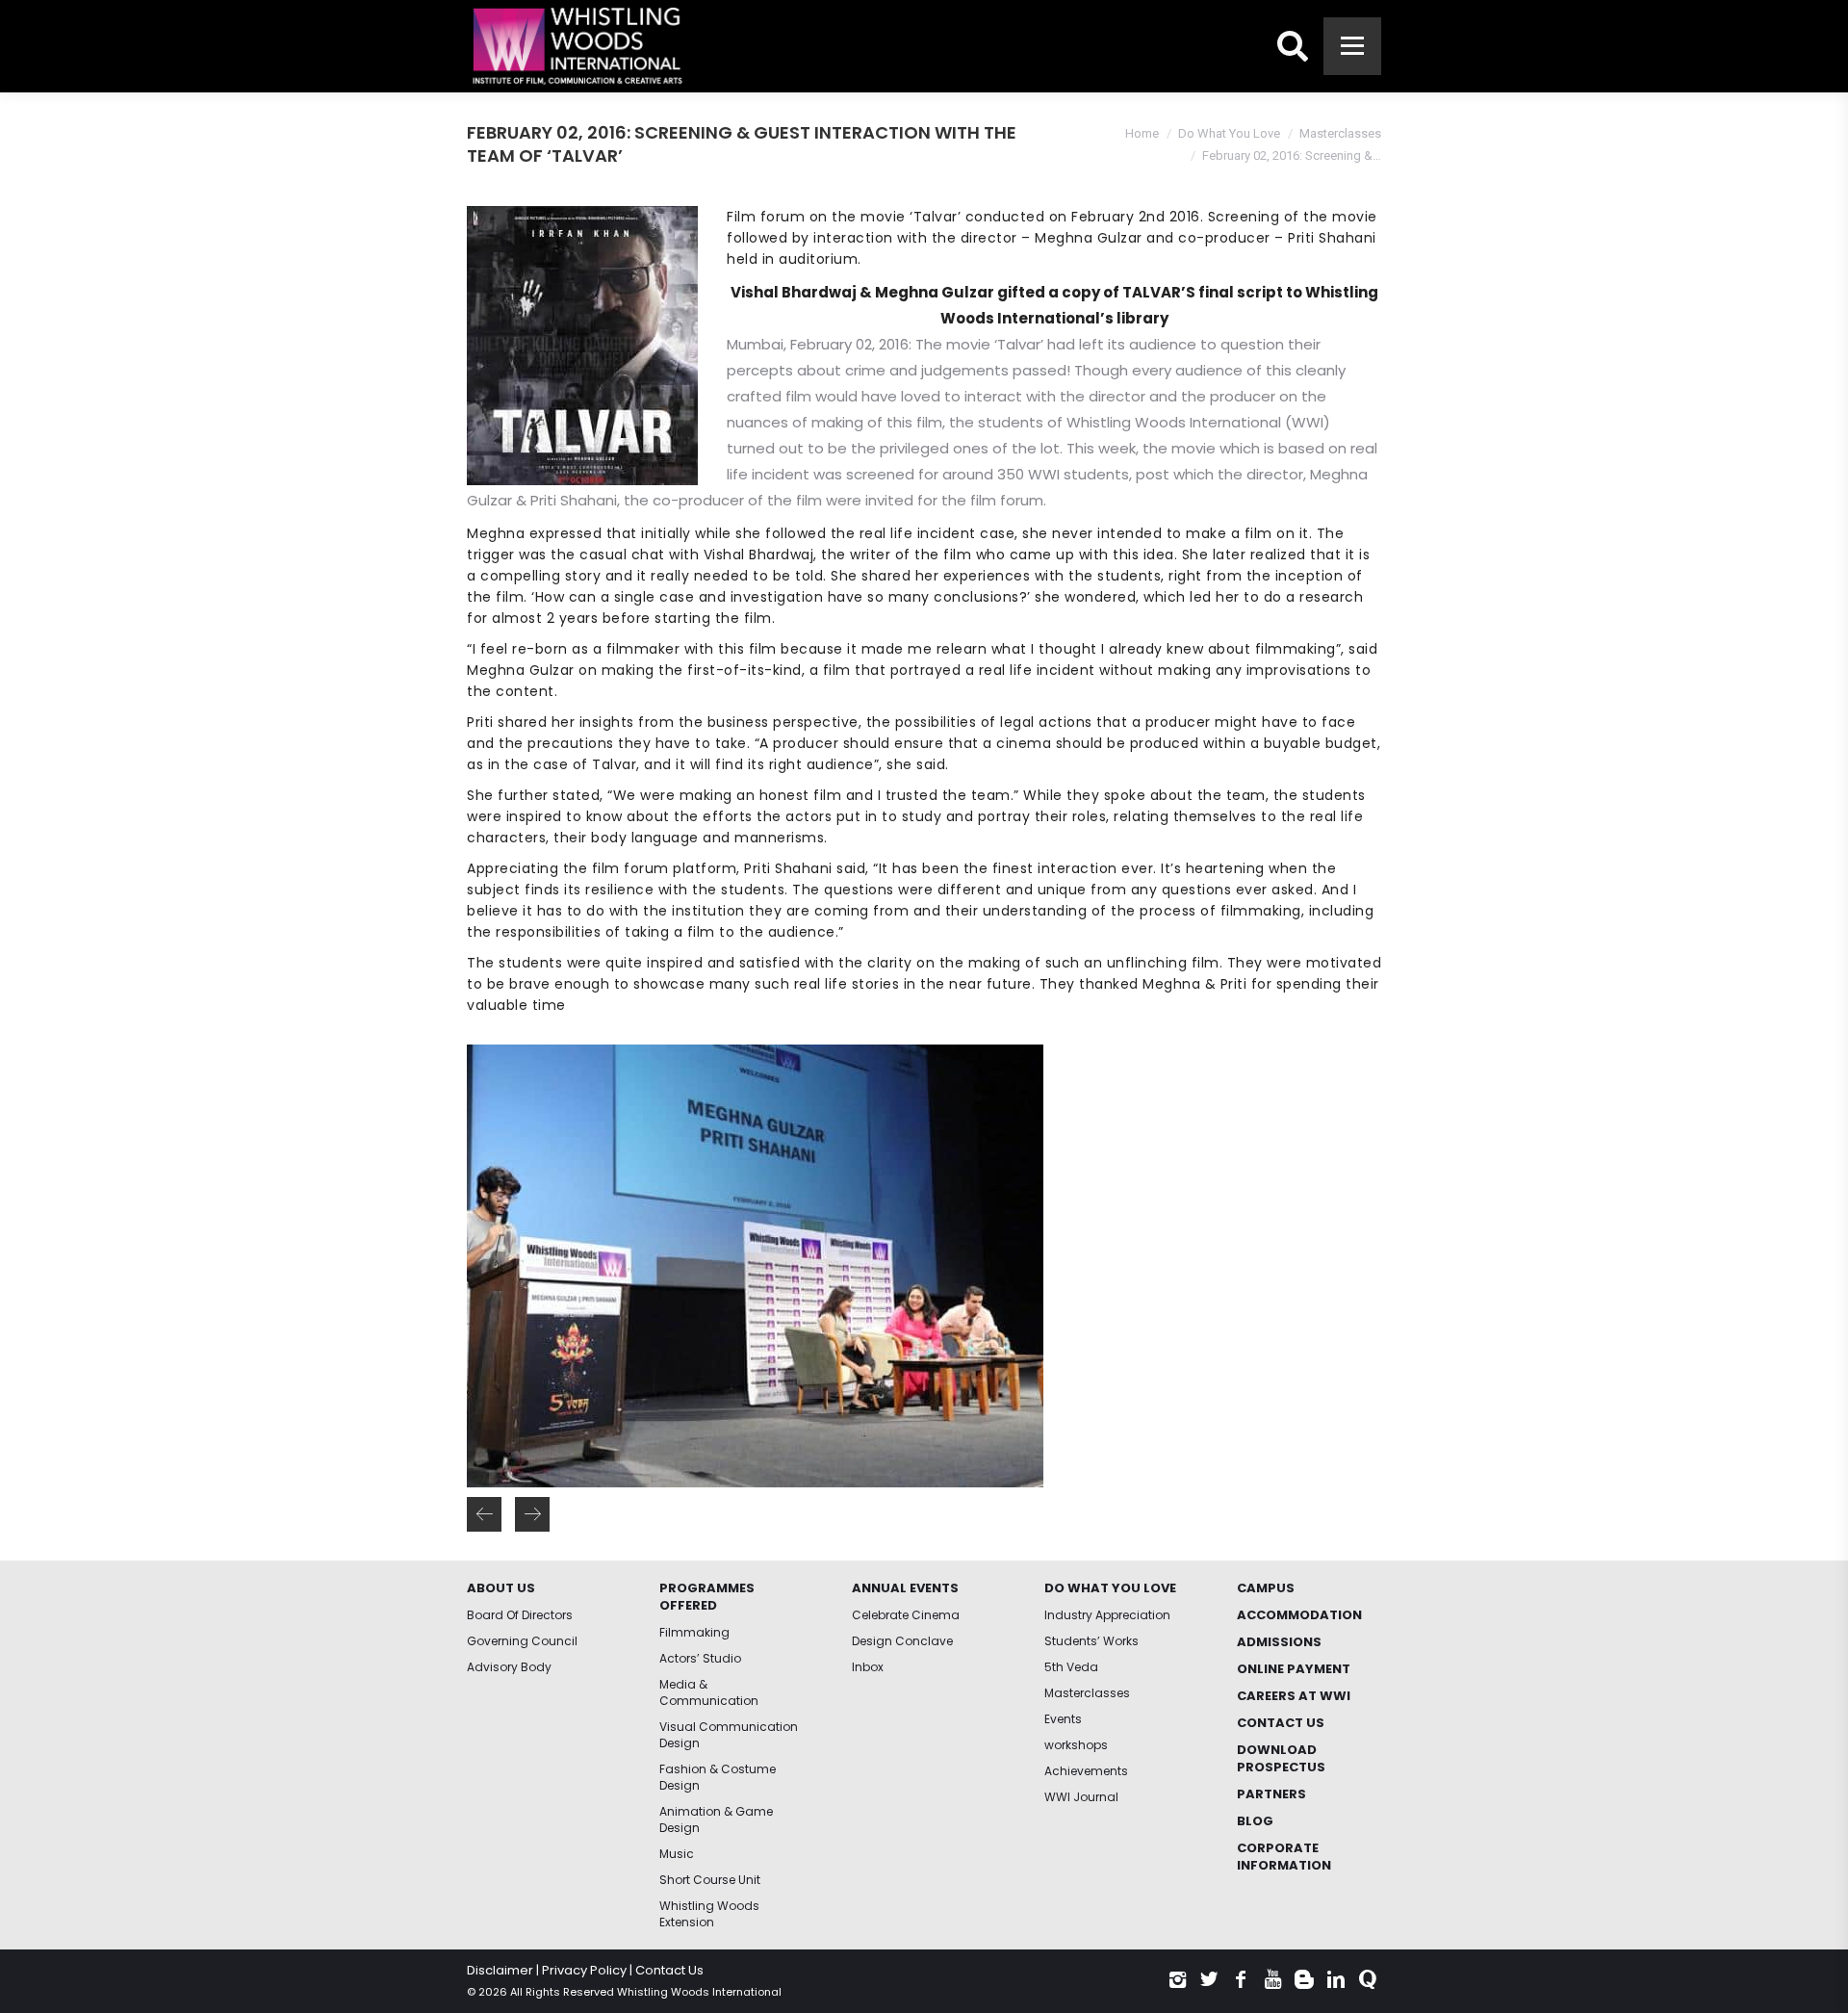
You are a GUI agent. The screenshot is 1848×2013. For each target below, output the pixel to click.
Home (1142, 133)
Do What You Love (1229, 133)
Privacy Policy (584, 1970)
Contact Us (669, 1970)
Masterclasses (1340, 133)
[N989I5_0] (755, 1266)
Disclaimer (500, 1970)
